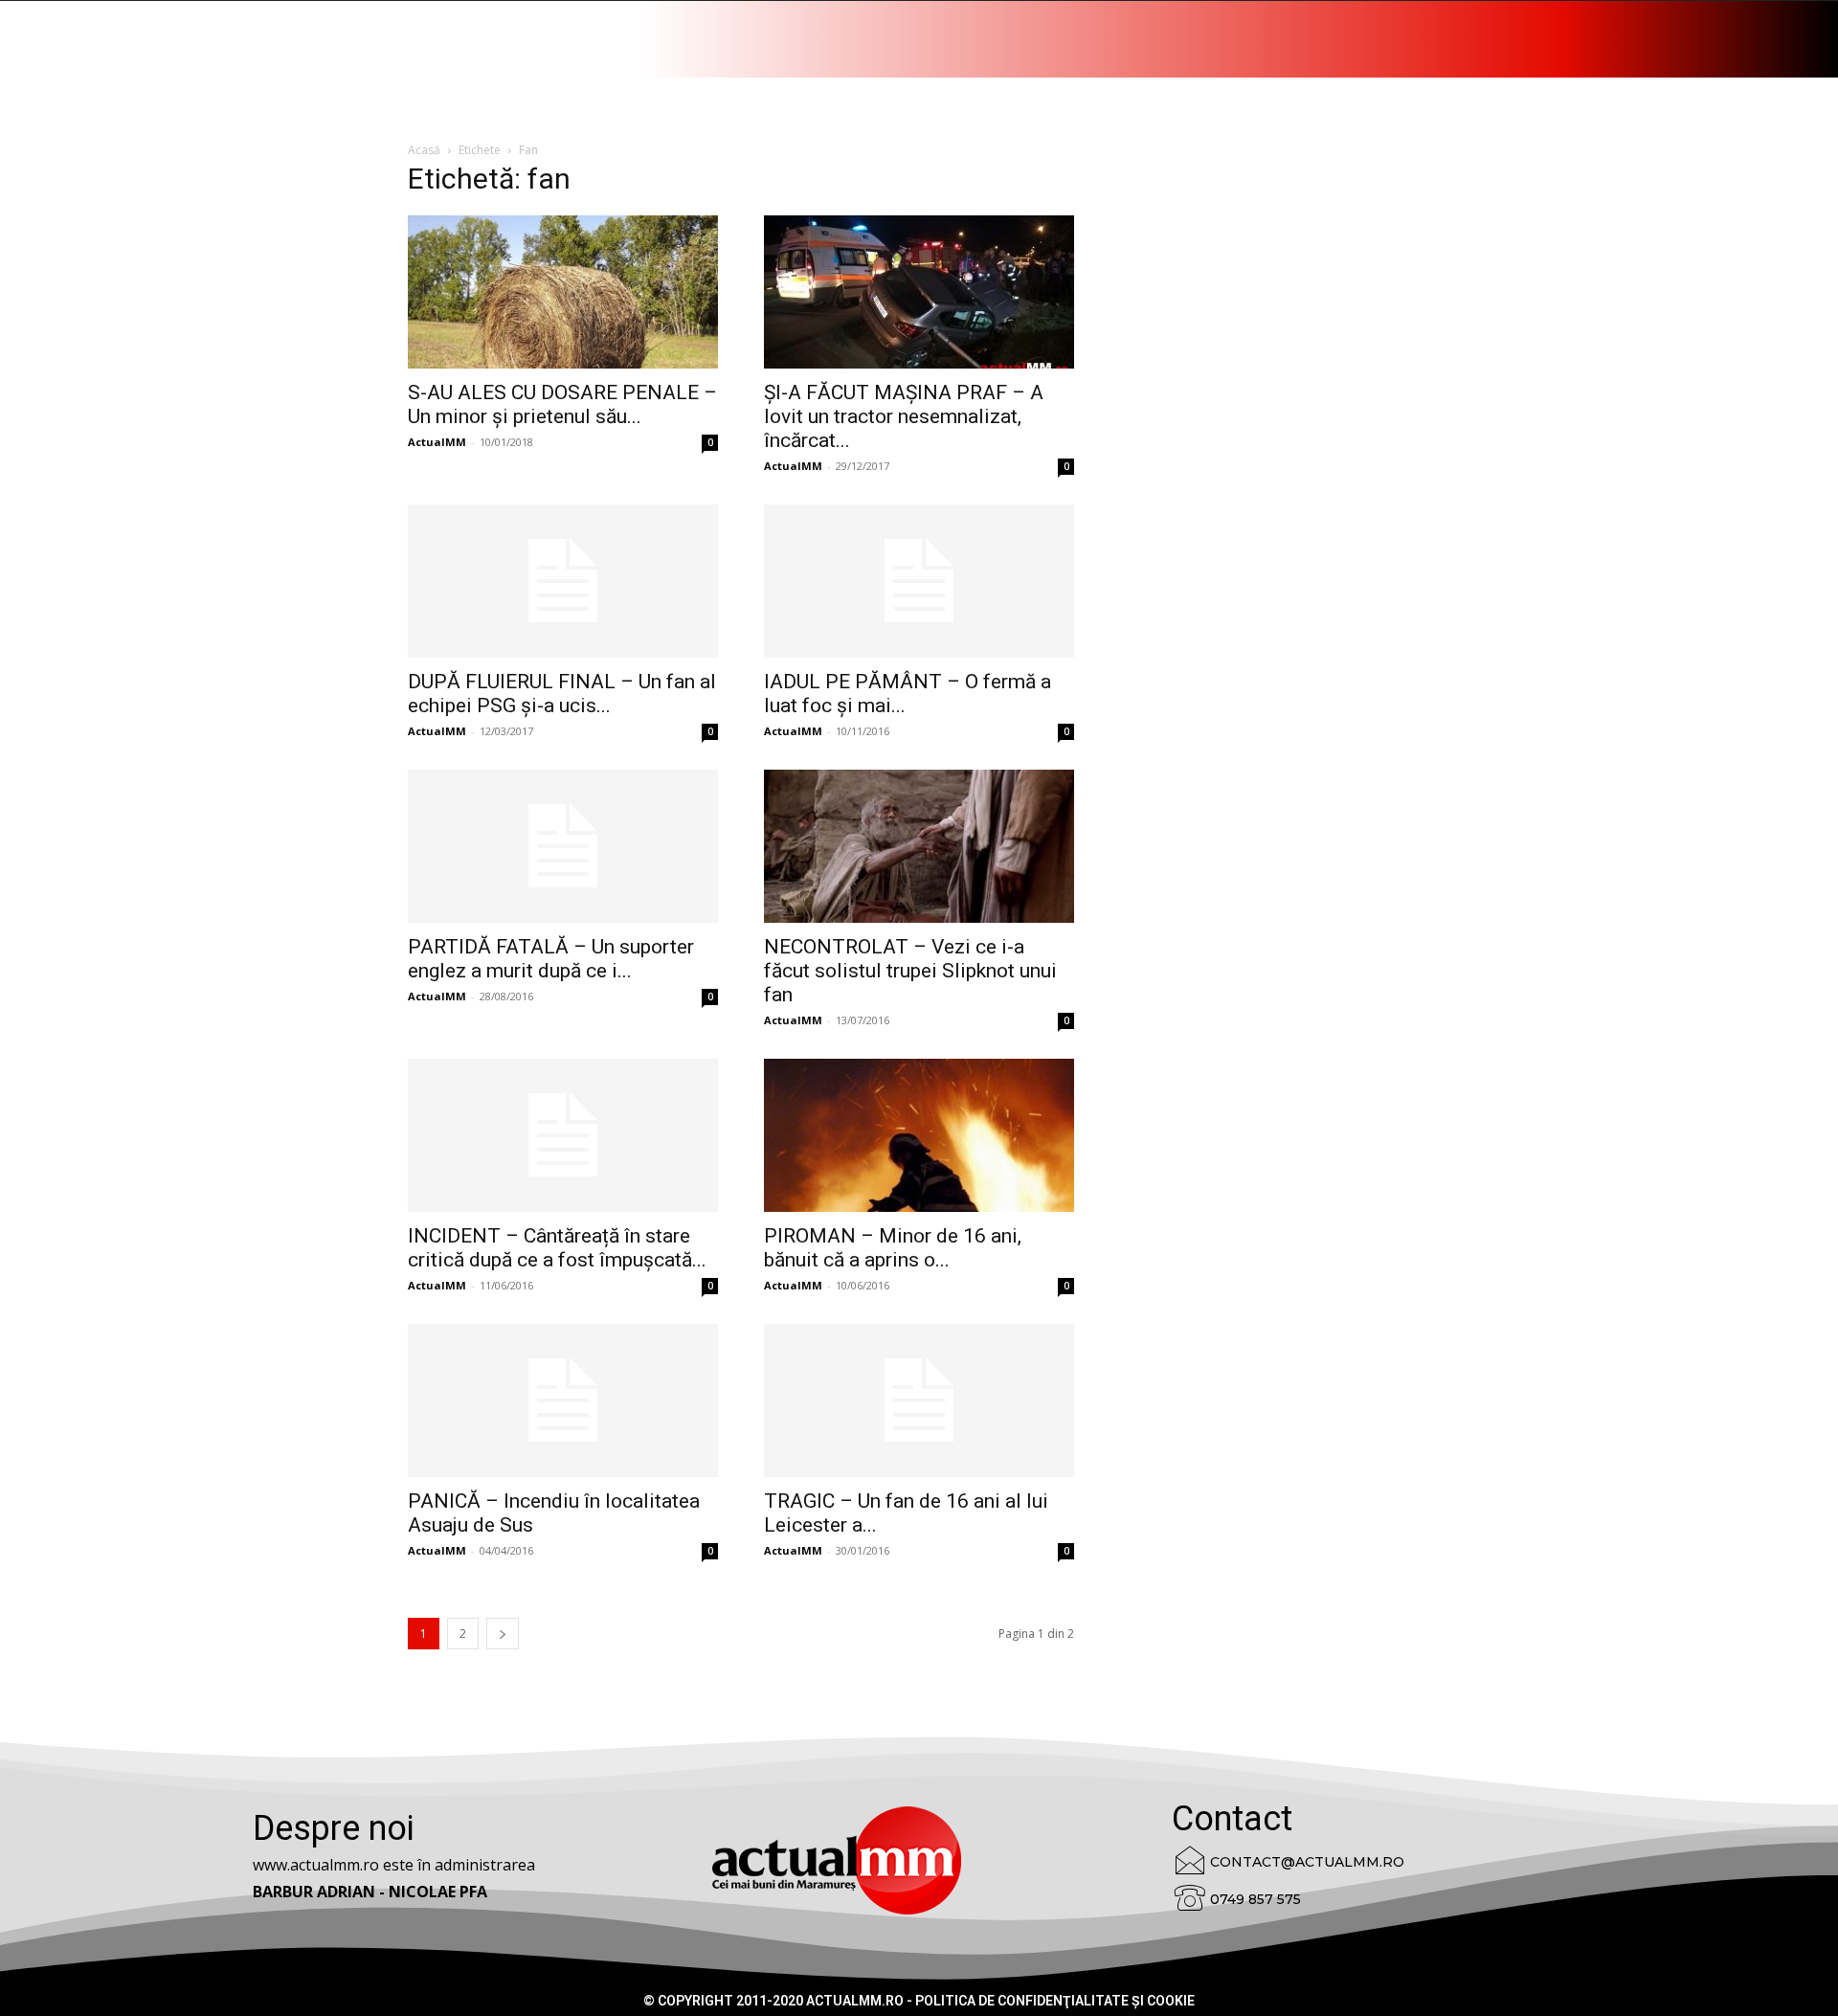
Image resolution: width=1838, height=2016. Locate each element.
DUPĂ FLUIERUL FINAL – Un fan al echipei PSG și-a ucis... (562, 694)
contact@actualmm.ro (1307, 1862)
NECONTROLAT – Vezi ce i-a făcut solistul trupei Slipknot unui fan (910, 971)
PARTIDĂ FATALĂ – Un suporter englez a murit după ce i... (551, 959)
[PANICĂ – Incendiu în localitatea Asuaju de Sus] (563, 1400)
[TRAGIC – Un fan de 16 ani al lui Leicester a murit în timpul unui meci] (919, 1400)
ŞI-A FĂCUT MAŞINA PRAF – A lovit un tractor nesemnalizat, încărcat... (904, 416)
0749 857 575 (1255, 1899)
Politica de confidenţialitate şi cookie (1055, 2001)
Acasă (424, 150)
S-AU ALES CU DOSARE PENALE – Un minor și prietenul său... (562, 404)
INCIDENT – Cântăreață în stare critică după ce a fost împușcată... (557, 1248)
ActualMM (437, 442)
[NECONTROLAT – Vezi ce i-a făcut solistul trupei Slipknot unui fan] (919, 846)
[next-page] (503, 1634)
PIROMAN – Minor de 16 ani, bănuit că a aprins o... (893, 1248)
